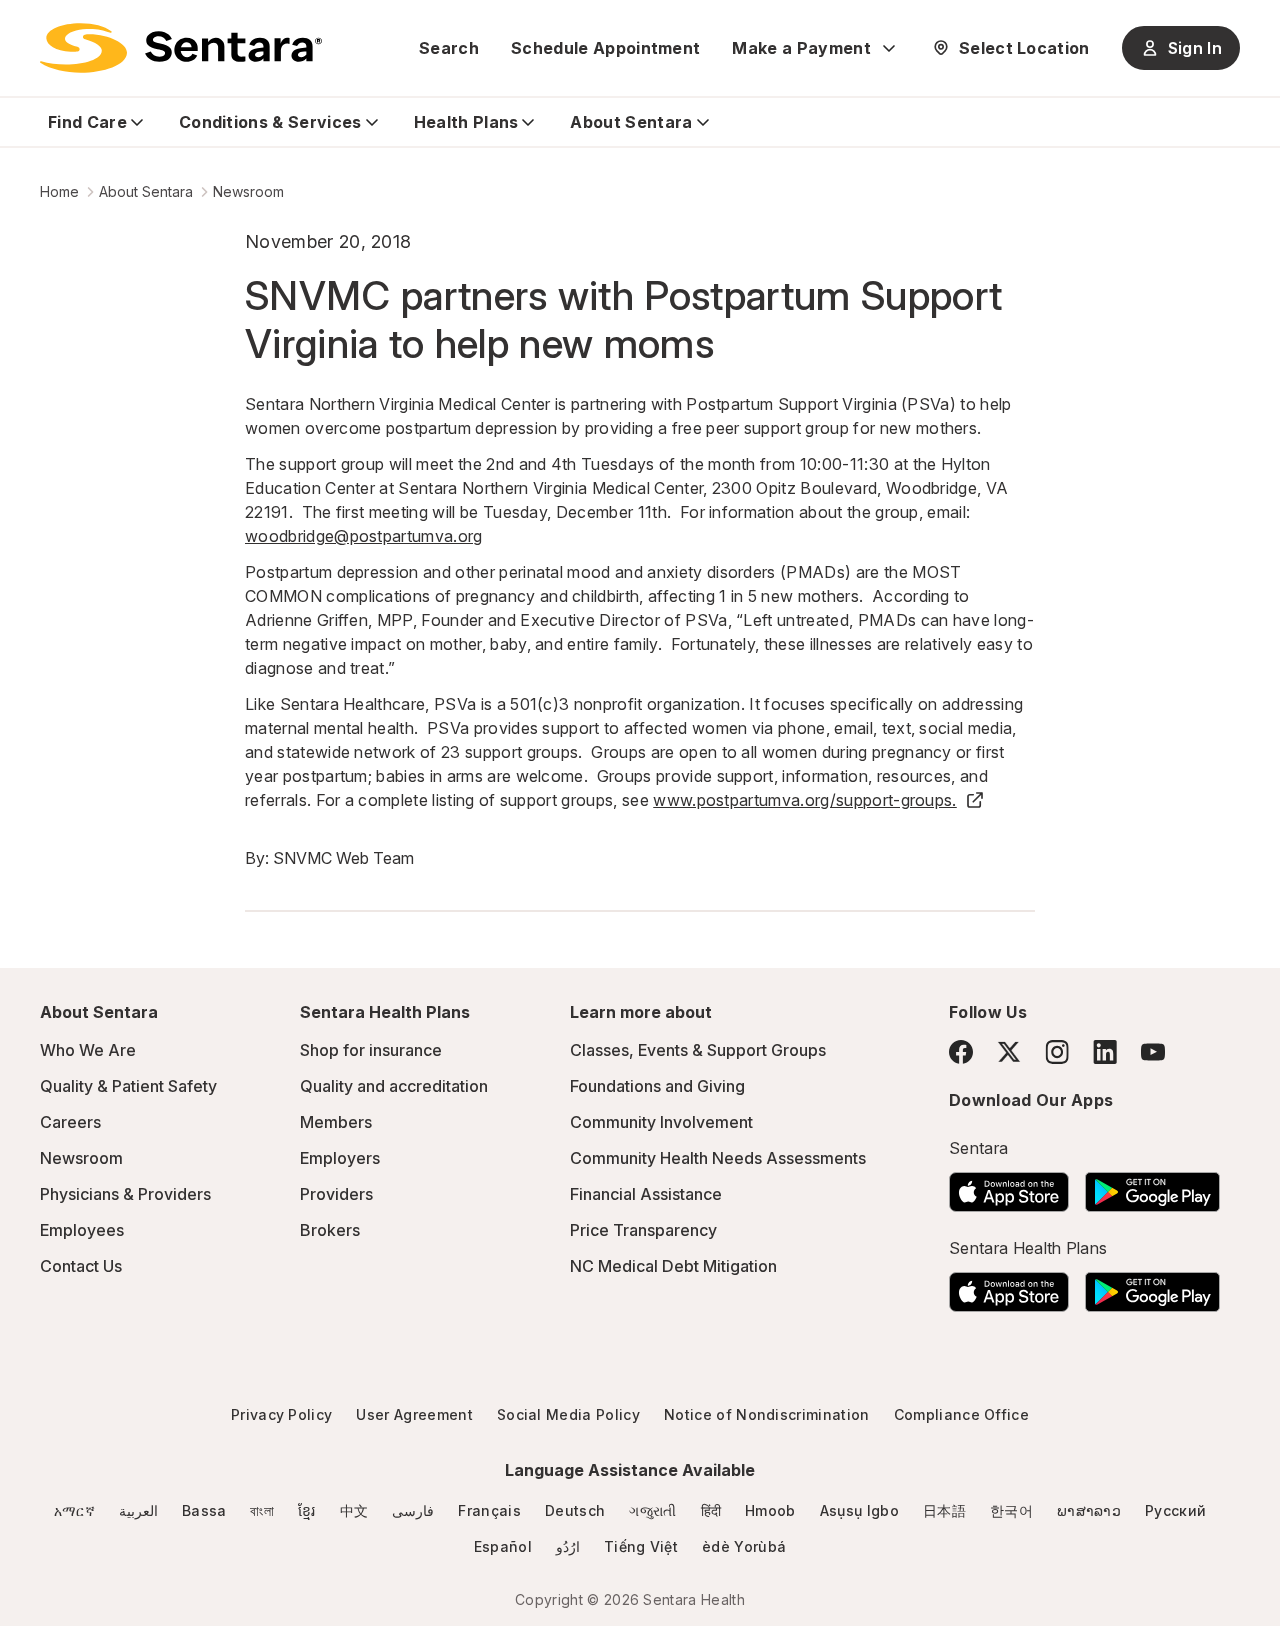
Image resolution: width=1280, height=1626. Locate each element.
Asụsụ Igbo (859, 1510)
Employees (82, 1230)
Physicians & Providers (125, 1194)
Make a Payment (801, 48)
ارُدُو (568, 1546)
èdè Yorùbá (744, 1546)
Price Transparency (643, 1230)
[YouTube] (1153, 1052)
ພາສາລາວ (1089, 1510)
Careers (70, 1122)
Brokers (330, 1230)
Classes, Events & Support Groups (698, 1050)
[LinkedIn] (1105, 1051)
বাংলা (262, 1510)
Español (503, 1546)
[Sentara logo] (181, 48)
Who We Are (88, 1050)
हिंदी (711, 1510)
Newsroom (248, 191)
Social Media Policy (568, 1414)
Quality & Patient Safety (128, 1086)
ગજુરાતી (652, 1510)
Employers (340, 1158)
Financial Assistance (646, 1194)
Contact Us (81, 1266)
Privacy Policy (281, 1414)
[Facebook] (961, 1052)
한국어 (1011, 1510)
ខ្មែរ (307, 1510)
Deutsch (575, 1510)
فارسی (413, 1510)
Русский (1175, 1510)
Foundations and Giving (657, 1086)
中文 (354, 1510)
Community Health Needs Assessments (718, 1158)
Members (336, 1122)
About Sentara (146, 191)
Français (489, 1510)
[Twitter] (1009, 1052)
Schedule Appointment (605, 48)
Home (59, 191)
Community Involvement (661, 1122)
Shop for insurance (371, 1050)
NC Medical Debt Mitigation (673, 1266)
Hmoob (770, 1510)
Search (449, 48)
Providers (336, 1194)
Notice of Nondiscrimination (767, 1414)
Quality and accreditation (394, 1086)
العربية (138, 1510)
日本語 (944, 1510)
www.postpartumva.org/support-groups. (805, 800)
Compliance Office (961, 1414)
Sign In (1195, 48)
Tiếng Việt (641, 1546)
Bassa (204, 1510)
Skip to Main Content (30, 28)
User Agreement (414, 1414)
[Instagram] (1057, 1051)
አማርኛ (74, 1510)
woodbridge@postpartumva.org (364, 536)
